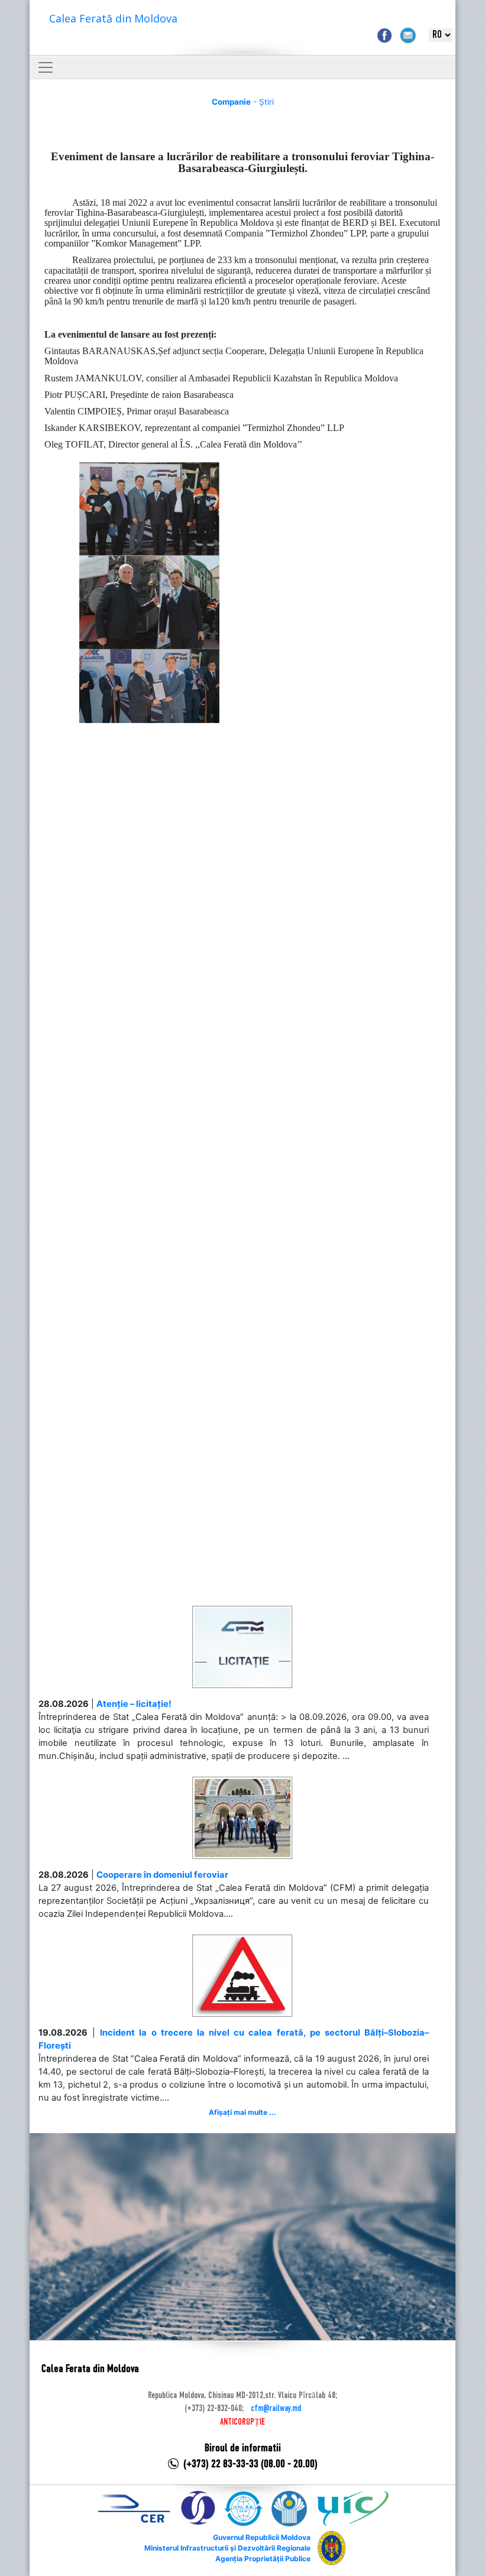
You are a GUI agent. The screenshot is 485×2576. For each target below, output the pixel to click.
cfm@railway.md (276, 2409)
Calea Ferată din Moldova (113, 18)
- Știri (243, 102)
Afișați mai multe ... (242, 2112)
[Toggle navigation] (46, 67)
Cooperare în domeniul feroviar (162, 1875)
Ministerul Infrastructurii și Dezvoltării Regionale (227, 2548)
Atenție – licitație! (134, 1704)
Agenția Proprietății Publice (263, 2559)
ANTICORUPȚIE (242, 2422)
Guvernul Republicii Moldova (262, 2537)
